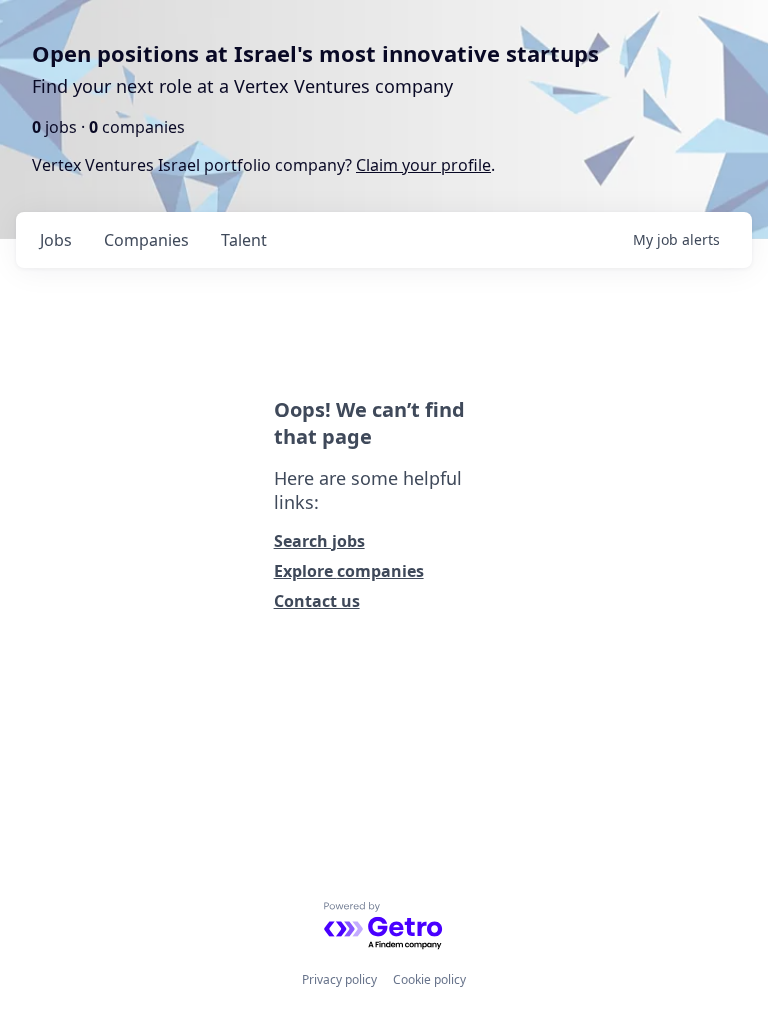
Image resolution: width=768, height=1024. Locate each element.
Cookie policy (429, 979)
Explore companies (349, 571)
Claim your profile (423, 165)
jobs (56, 240)
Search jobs (319, 541)
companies (146, 240)
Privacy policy (339, 979)
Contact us (317, 601)
